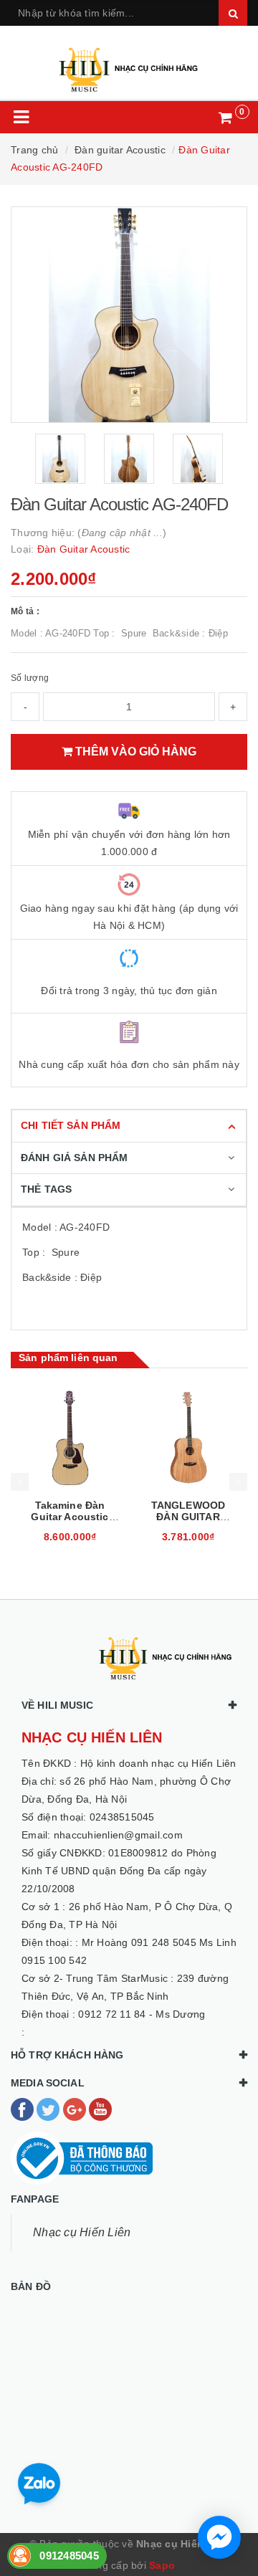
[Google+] (76, 2109)
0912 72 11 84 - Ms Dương (142, 2014)
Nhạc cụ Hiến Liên (82, 2232)
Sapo (162, 2565)
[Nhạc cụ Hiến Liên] (129, 63)
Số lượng (30, 678)
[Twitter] (49, 2109)
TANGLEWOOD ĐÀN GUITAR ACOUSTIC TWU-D (70, 1517)
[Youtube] (100, 2109)
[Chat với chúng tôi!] (219, 2537)
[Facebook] (24, 2109)
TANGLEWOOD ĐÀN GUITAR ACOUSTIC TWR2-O (188, 1522)
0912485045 (69, 2556)
